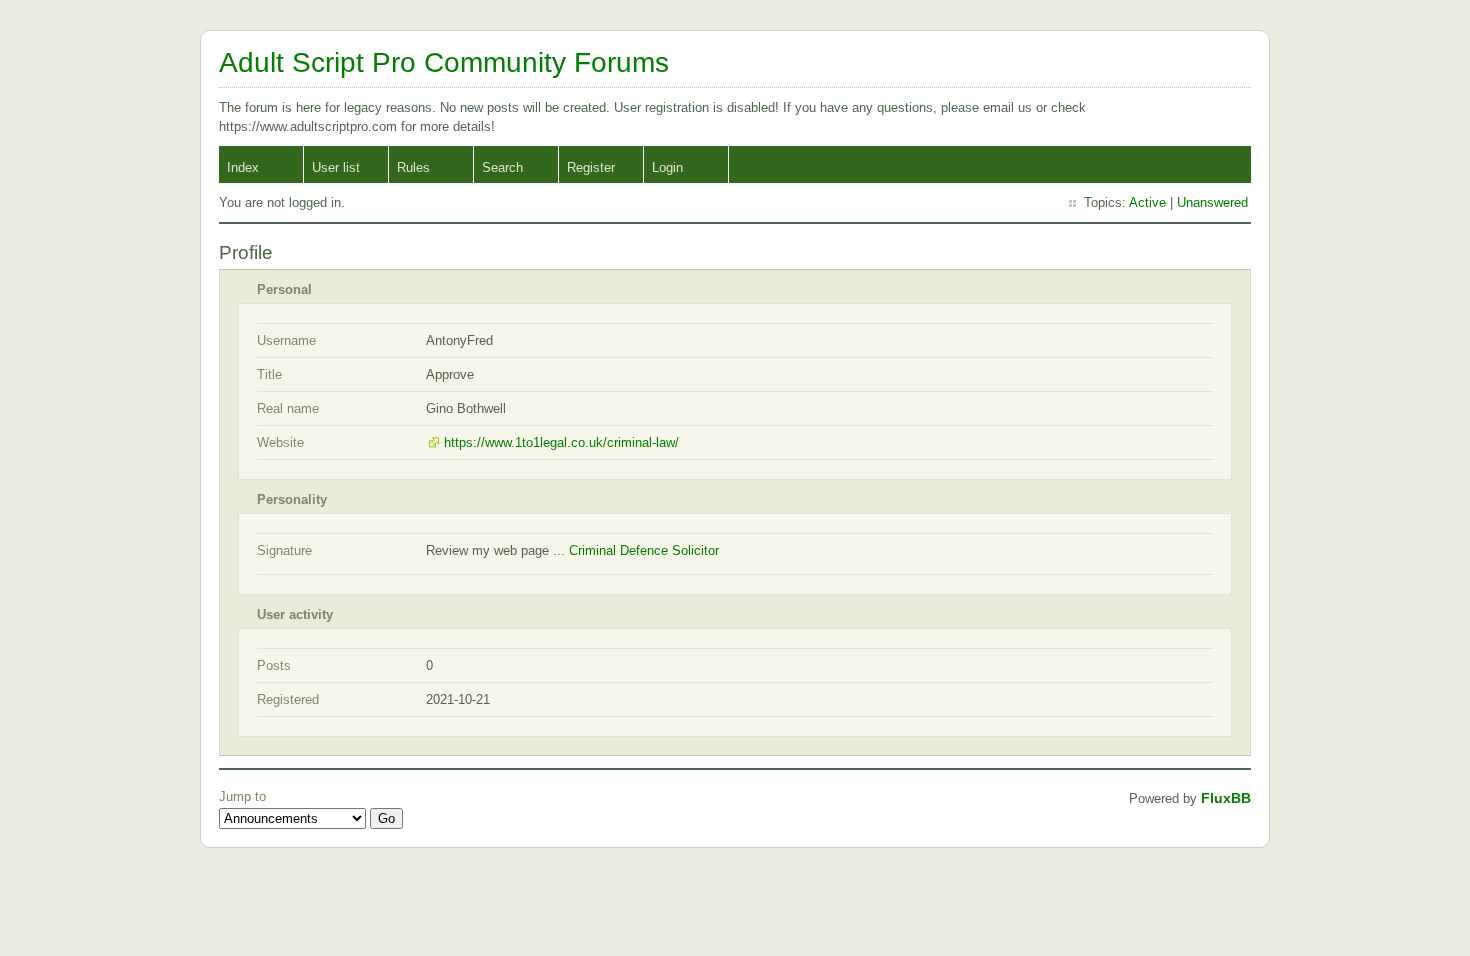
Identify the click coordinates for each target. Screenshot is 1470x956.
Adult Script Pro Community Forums (444, 62)
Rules (413, 167)
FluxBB (1226, 798)
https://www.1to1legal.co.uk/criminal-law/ (561, 442)
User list (336, 167)
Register (591, 167)
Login (667, 167)
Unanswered (1212, 202)
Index (243, 167)
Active (1147, 202)
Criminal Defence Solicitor (644, 550)
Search (502, 167)
